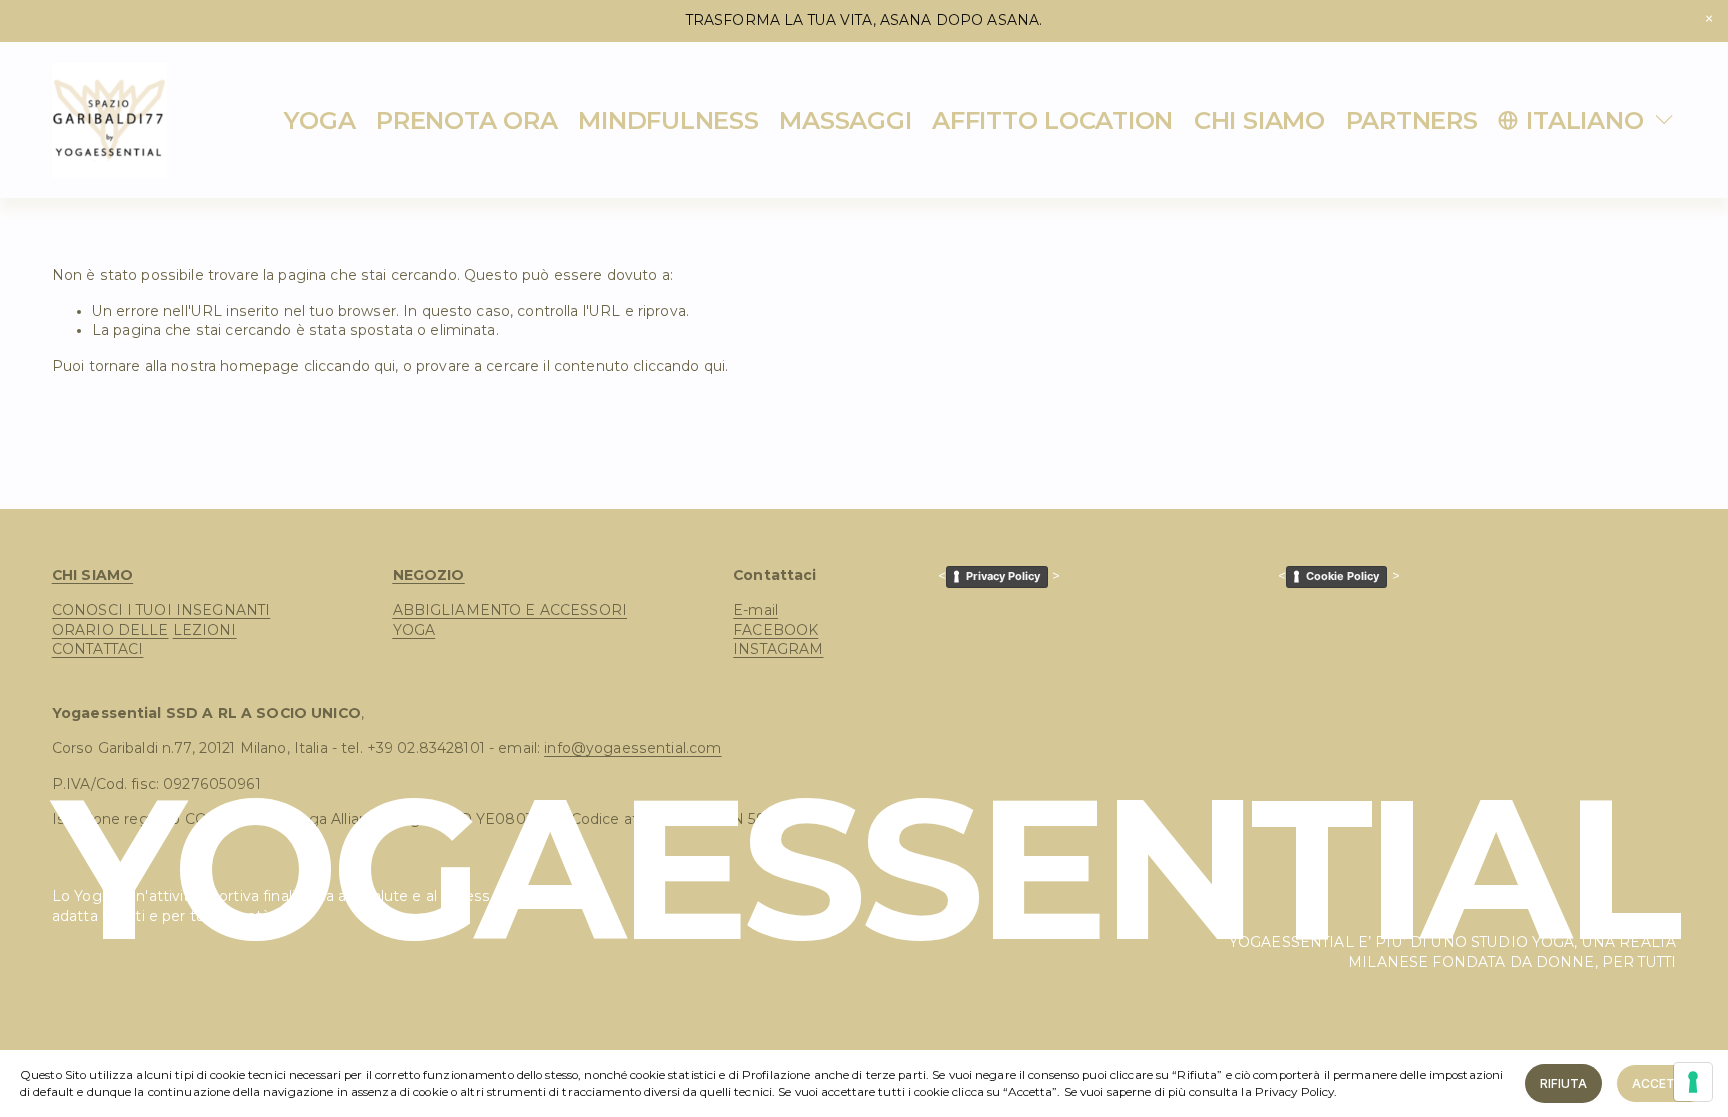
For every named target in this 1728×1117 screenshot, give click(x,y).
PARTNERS (1412, 119)
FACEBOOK (775, 630)
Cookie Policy (1342, 576)
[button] (1708, 19)
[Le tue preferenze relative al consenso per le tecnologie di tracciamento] (1693, 1082)
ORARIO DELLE (110, 630)
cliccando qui (350, 366)
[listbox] (1587, 119)
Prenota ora (466, 119)
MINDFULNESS (668, 119)
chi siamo (1259, 119)
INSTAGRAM (778, 649)
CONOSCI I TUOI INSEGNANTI (161, 610)
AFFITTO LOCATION (1052, 119)
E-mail (755, 610)
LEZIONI (205, 630)
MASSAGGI (845, 119)
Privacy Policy (1003, 576)
